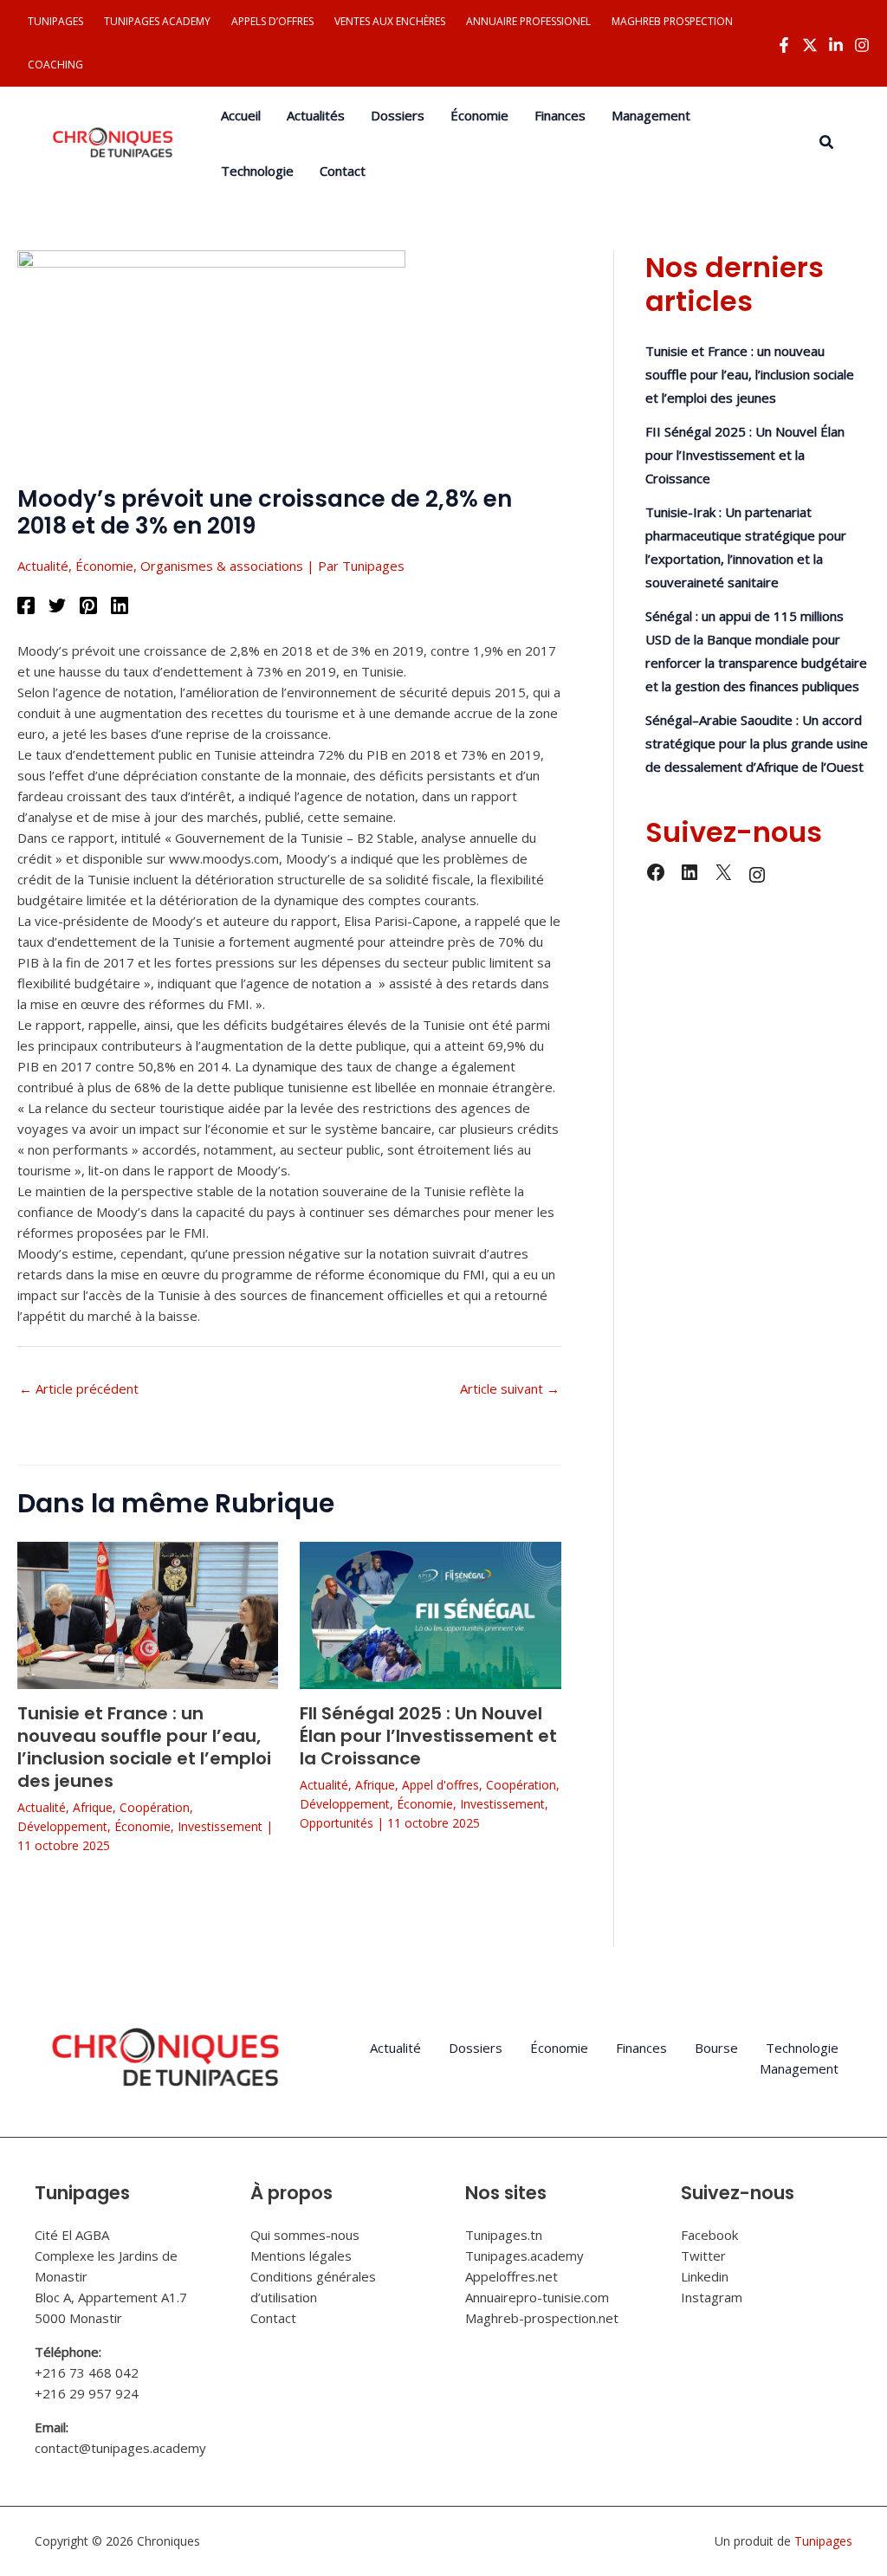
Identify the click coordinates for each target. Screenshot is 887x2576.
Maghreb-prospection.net (542, 2318)
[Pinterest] (88, 605)
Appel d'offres (440, 1785)
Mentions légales (301, 2256)
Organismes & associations (222, 566)
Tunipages (823, 2541)
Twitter (703, 2256)
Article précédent (79, 1388)
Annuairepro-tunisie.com (537, 2297)
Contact (273, 2318)
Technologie (802, 2048)
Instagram (712, 2297)
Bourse (716, 2048)
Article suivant (510, 1388)
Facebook (709, 2235)
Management (799, 2068)
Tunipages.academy (524, 2256)
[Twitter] (810, 45)
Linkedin (705, 2276)
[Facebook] (784, 45)
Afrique (93, 1807)
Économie (104, 566)
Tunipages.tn (504, 2235)
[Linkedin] (836, 45)
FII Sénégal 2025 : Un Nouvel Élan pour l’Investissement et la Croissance (428, 1736)
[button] (827, 143)
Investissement (220, 1826)
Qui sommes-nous (305, 2235)
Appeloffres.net (511, 2276)
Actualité (43, 566)
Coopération (155, 1807)
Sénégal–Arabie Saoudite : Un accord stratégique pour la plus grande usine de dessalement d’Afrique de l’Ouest (757, 743)
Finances (641, 2048)
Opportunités (337, 1823)
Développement (62, 1826)
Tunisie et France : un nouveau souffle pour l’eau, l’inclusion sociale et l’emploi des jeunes (144, 1747)
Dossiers (476, 2048)
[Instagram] (862, 45)
